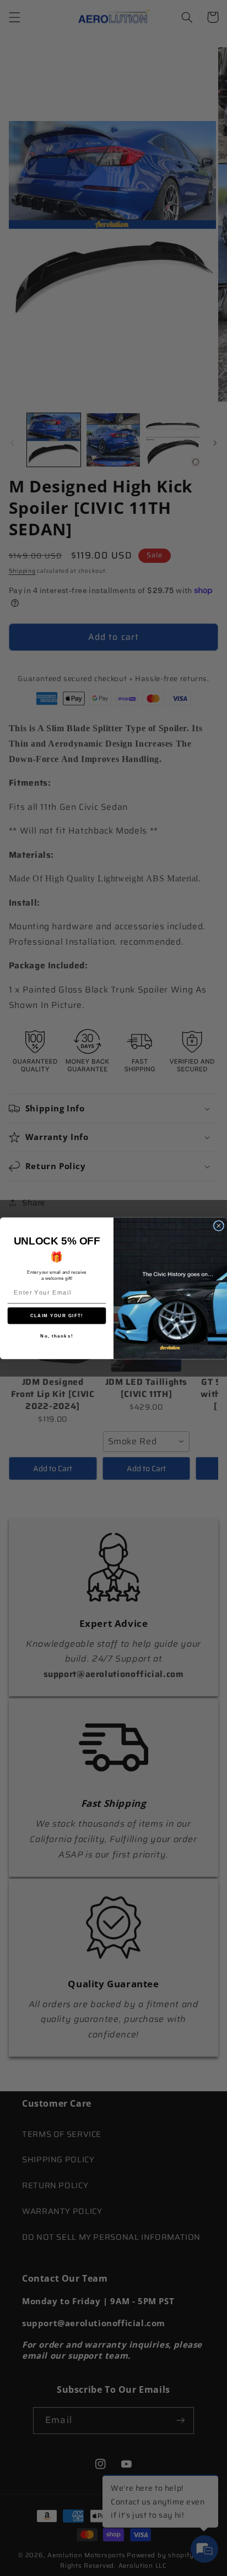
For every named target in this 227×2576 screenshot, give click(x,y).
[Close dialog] (219, 1225)
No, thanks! (57, 1336)
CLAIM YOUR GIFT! (57, 1316)
